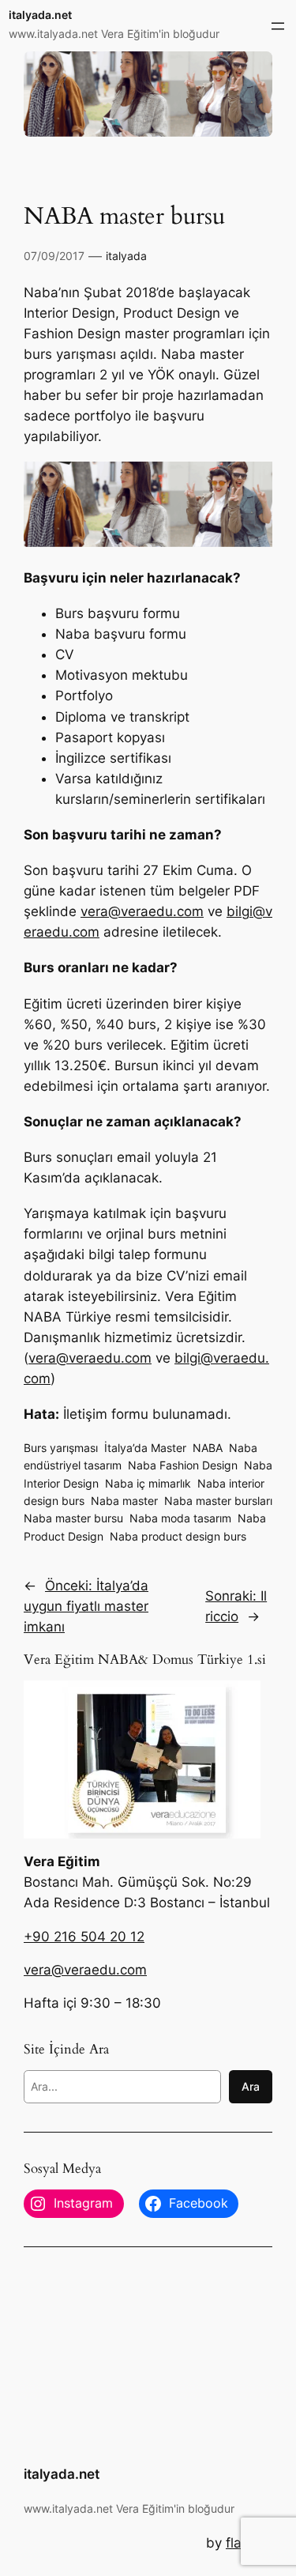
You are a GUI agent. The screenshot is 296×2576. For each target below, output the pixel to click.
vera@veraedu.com (142, 911)
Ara (251, 2086)
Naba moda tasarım (180, 1518)
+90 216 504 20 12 (84, 1937)
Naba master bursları (218, 1501)
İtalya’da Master (145, 1448)
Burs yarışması (61, 1448)
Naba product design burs (178, 1536)
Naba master (124, 1501)
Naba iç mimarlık (148, 1483)
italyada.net (40, 15)
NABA (208, 1448)
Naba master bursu (73, 1518)
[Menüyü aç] (278, 26)
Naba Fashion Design (183, 1465)
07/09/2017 (54, 256)
